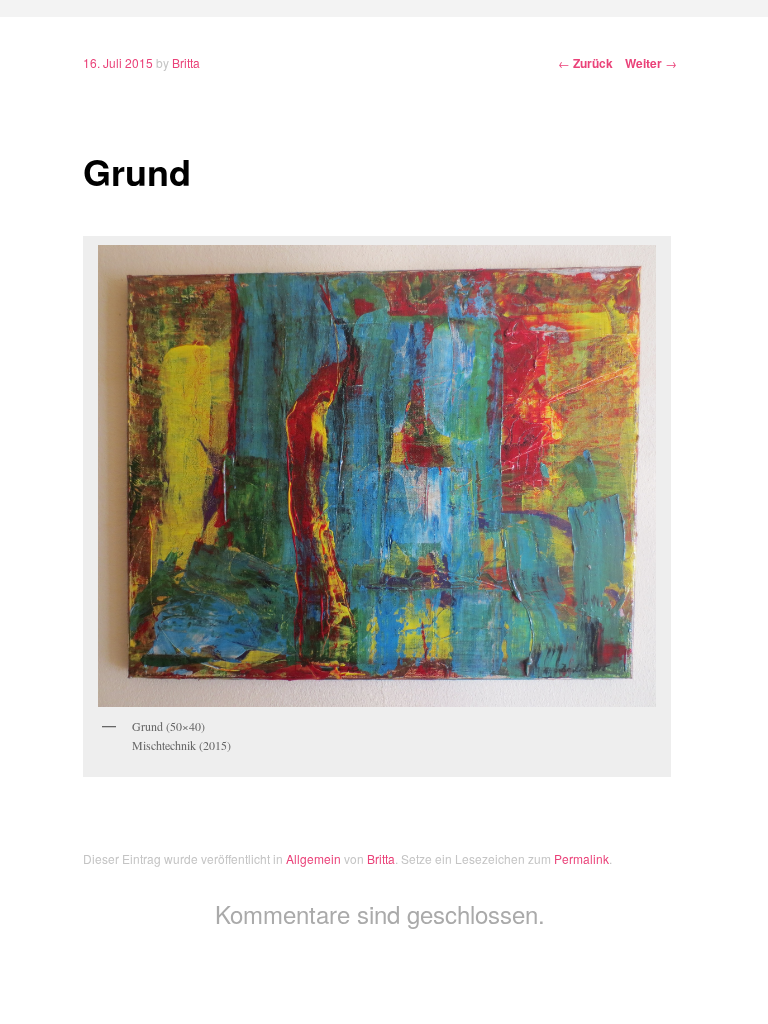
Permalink (581, 858)
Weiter (651, 63)
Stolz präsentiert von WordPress (384, 969)
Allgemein (313, 858)
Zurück (585, 63)
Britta (186, 62)
